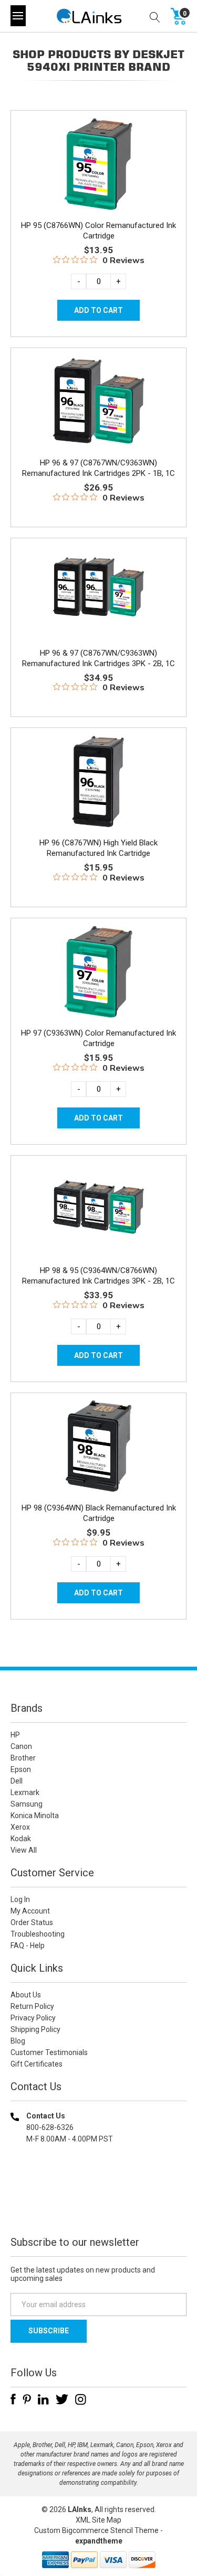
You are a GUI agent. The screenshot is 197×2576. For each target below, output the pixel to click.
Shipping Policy (35, 2029)
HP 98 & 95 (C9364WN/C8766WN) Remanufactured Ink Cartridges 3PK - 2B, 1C (98, 1276)
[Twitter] (62, 2399)
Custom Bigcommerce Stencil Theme (96, 2530)
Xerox (20, 1827)
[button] (99, 2206)
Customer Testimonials (49, 2052)
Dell (17, 1781)
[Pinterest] (27, 2399)
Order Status (32, 1922)
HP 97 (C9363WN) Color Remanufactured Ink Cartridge (98, 1038)
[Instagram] (81, 2399)
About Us (26, 1995)
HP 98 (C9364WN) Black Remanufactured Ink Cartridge (99, 1513)
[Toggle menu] (18, 16)
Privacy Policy (33, 2018)
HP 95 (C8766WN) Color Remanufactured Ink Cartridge (98, 231)
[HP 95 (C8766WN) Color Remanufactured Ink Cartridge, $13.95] (98, 164)
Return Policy (32, 2006)
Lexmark (25, 1792)
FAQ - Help (28, 1945)
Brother (23, 1758)
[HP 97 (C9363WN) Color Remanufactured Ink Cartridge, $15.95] (98, 972)
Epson (21, 1769)
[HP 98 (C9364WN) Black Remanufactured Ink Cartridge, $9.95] (98, 1447)
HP (15, 1735)
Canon (21, 1746)
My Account (30, 1911)
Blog (18, 2041)
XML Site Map (98, 2520)
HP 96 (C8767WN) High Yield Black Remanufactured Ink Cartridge (98, 848)
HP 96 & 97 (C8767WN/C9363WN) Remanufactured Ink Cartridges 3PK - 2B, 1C (98, 658)
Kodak (21, 1839)
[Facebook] (13, 2399)
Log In (20, 1899)
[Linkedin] (43, 2399)
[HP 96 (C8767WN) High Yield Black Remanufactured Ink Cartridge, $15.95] (98, 781)
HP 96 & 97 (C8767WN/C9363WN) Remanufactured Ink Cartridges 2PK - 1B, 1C (98, 468)
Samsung (27, 1804)
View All (24, 1850)
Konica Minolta (35, 1816)
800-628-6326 (50, 2127)
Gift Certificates (37, 2064)
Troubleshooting (38, 1934)
